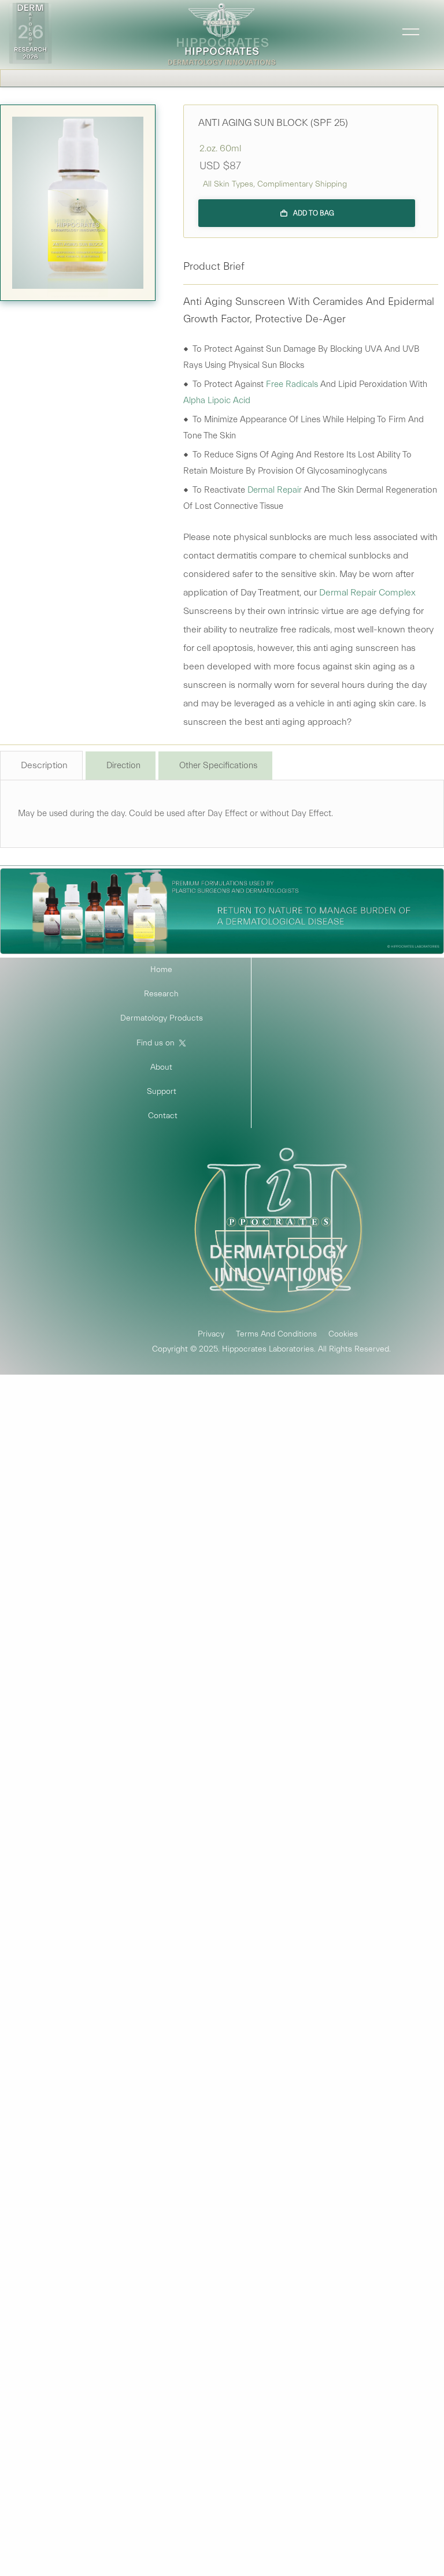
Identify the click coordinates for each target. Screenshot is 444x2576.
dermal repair (275, 490)
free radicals (292, 384)
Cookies (343, 1334)
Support (162, 1092)
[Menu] (406, 35)
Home (161, 970)
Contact (163, 1116)
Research (161, 994)
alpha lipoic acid (217, 401)
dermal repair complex (367, 593)
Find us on (156, 1043)
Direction (123, 766)
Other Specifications (218, 766)
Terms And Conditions (276, 1334)
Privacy (211, 1334)
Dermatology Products (162, 1018)
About (161, 1067)
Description (44, 765)
